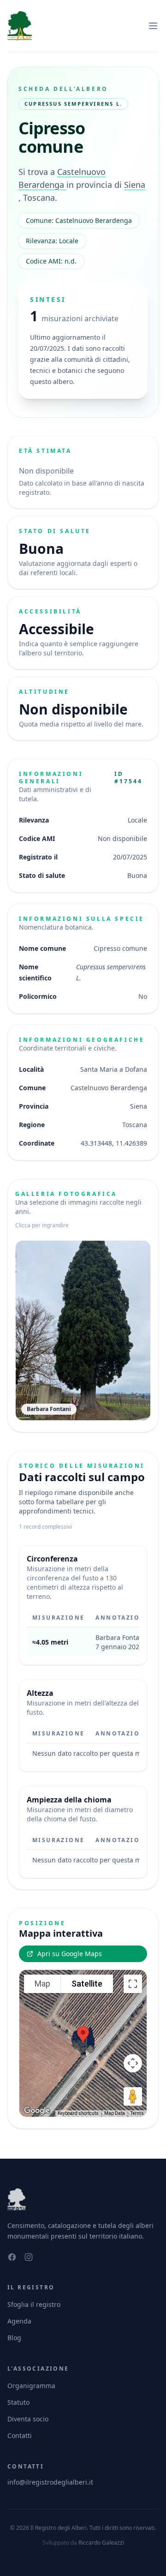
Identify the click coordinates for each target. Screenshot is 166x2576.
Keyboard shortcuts (78, 2113)
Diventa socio (28, 2419)
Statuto (18, 2402)
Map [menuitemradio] (42, 1984)
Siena (135, 185)
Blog (14, 2338)
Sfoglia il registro (34, 2304)
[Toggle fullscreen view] (133, 1984)
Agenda (19, 2321)
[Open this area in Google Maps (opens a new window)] (37, 2111)
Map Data (115, 2113)
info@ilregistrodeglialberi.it (50, 2482)
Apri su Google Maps (70, 1954)
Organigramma (31, 2386)
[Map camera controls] (133, 2063)
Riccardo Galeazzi (101, 2543)
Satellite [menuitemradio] (87, 1984)
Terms (137, 2113)
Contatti (20, 2435)
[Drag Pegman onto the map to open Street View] (133, 2096)
